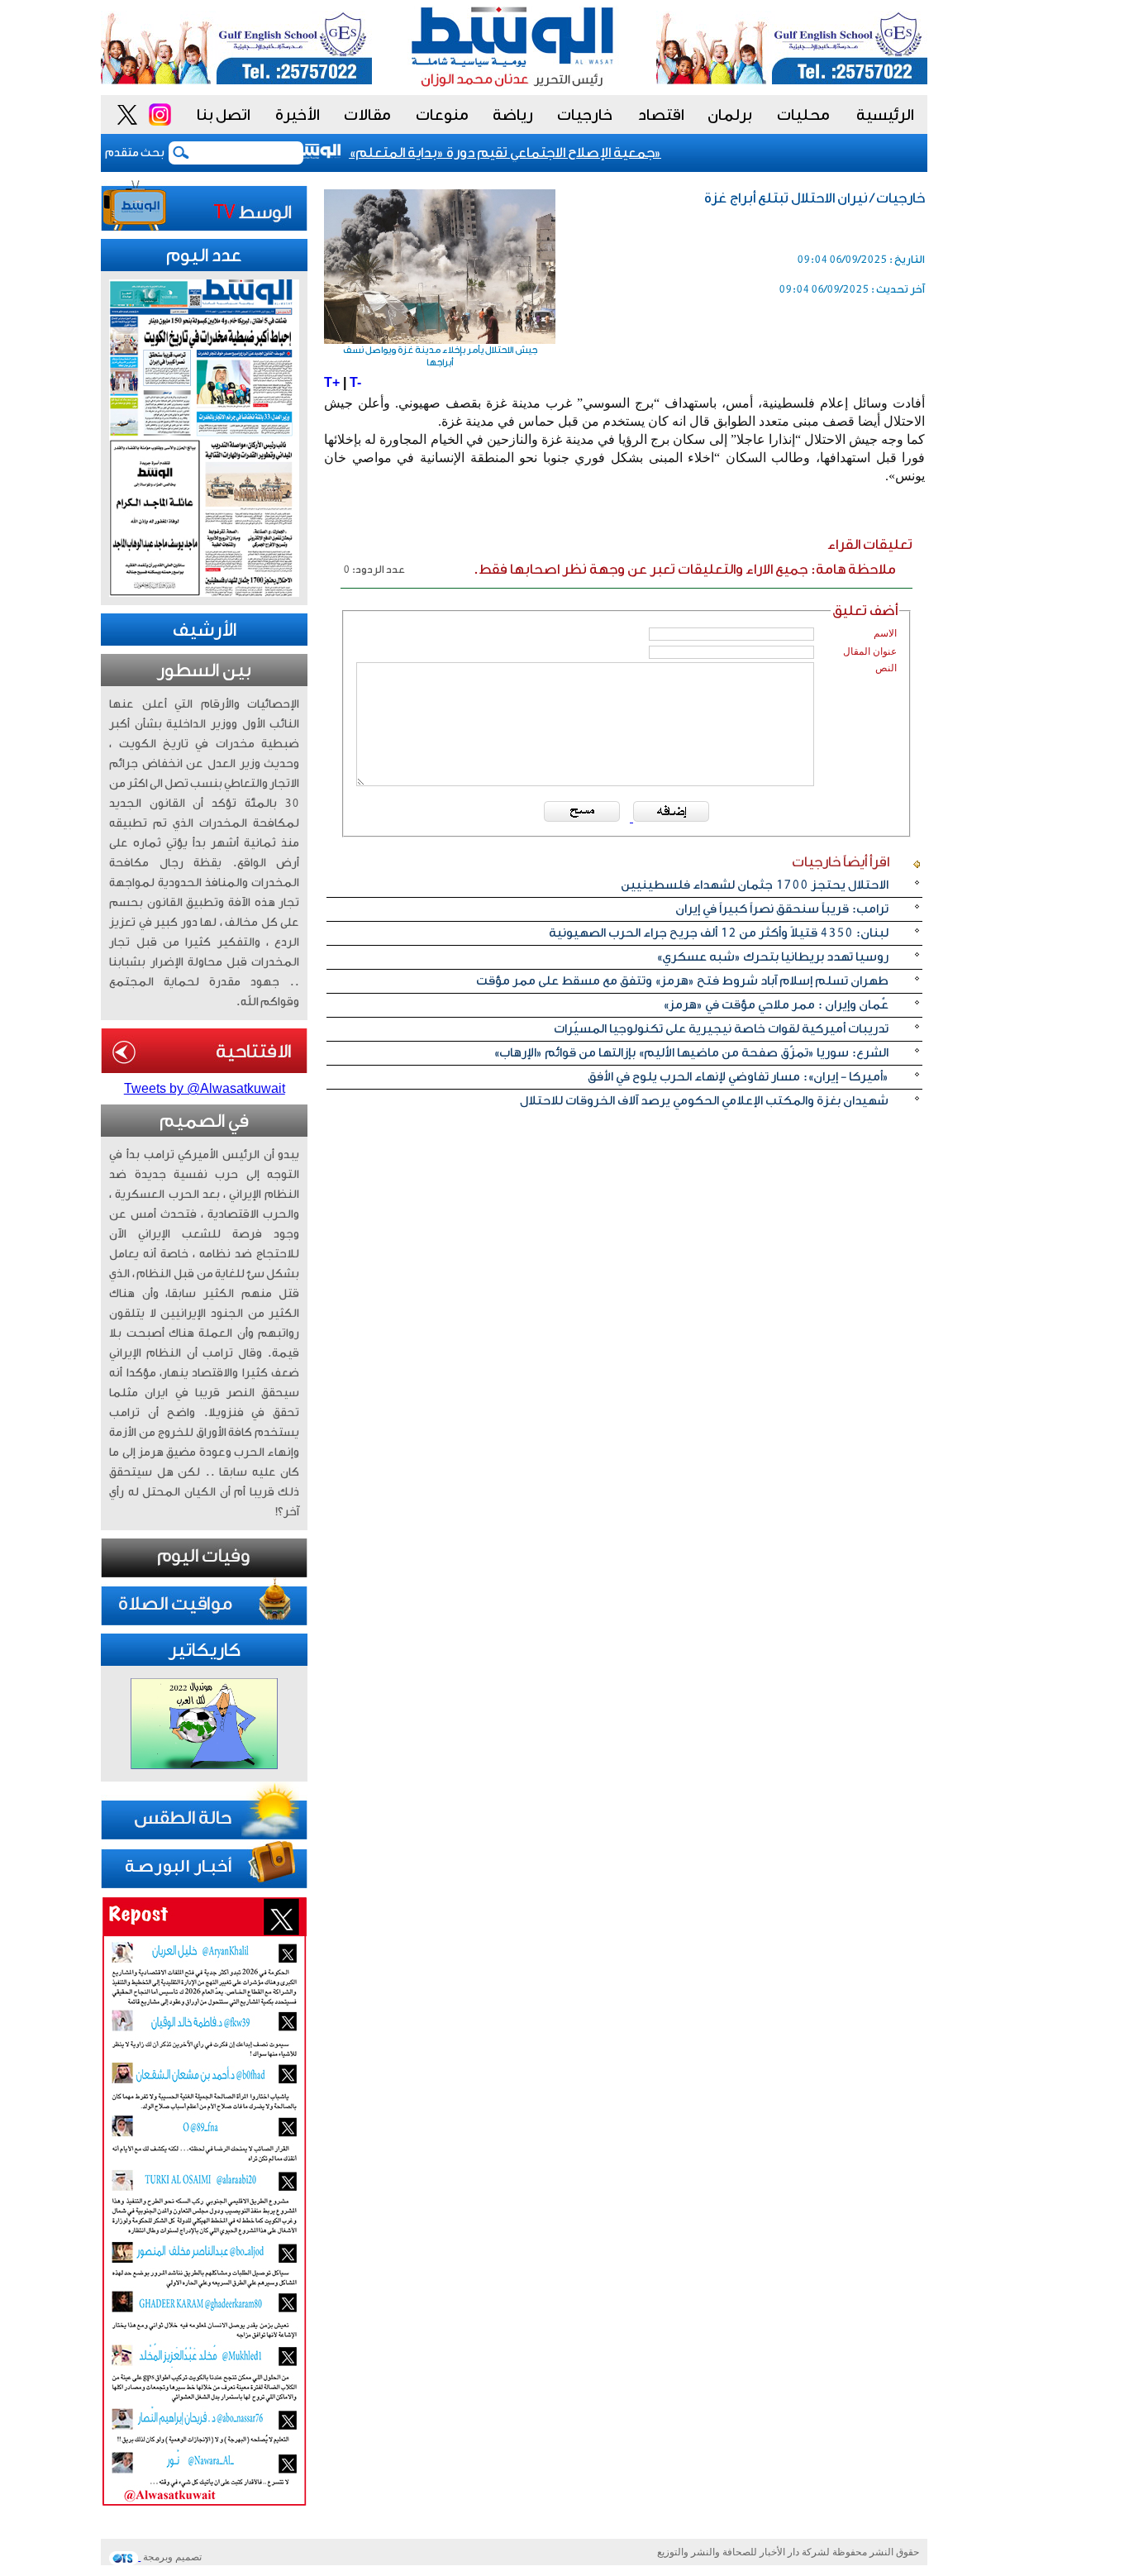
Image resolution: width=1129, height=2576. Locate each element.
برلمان (730, 115)
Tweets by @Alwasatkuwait (205, 1088)
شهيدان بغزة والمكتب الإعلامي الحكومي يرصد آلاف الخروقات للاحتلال (704, 1101)
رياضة (513, 115)
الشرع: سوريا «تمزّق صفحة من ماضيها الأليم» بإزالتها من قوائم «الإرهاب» (691, 1053)
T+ (332, 382)
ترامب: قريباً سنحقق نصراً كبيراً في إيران (782, 909)
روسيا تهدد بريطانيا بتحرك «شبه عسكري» (772, 957)
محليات (803, 115)
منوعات (442, 115)
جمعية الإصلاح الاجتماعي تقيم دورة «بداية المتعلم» (523, 153)
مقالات (367, 115)
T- (355, 382)
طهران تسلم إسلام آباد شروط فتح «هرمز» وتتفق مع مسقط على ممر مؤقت (682, 981)
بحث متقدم (135, 153)
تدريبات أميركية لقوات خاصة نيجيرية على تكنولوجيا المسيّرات (721, 1029)
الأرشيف (205, 630)
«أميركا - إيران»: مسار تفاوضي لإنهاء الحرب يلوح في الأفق (738, 1077)
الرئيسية (885, 115)
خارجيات (585, 115)
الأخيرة (298, 115)
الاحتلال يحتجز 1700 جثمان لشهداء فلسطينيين (755, 885)
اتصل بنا (224, 115)
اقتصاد (661, 115)
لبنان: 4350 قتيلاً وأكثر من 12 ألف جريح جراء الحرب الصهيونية (719, 933)
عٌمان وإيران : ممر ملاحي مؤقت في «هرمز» (776, 1005)
